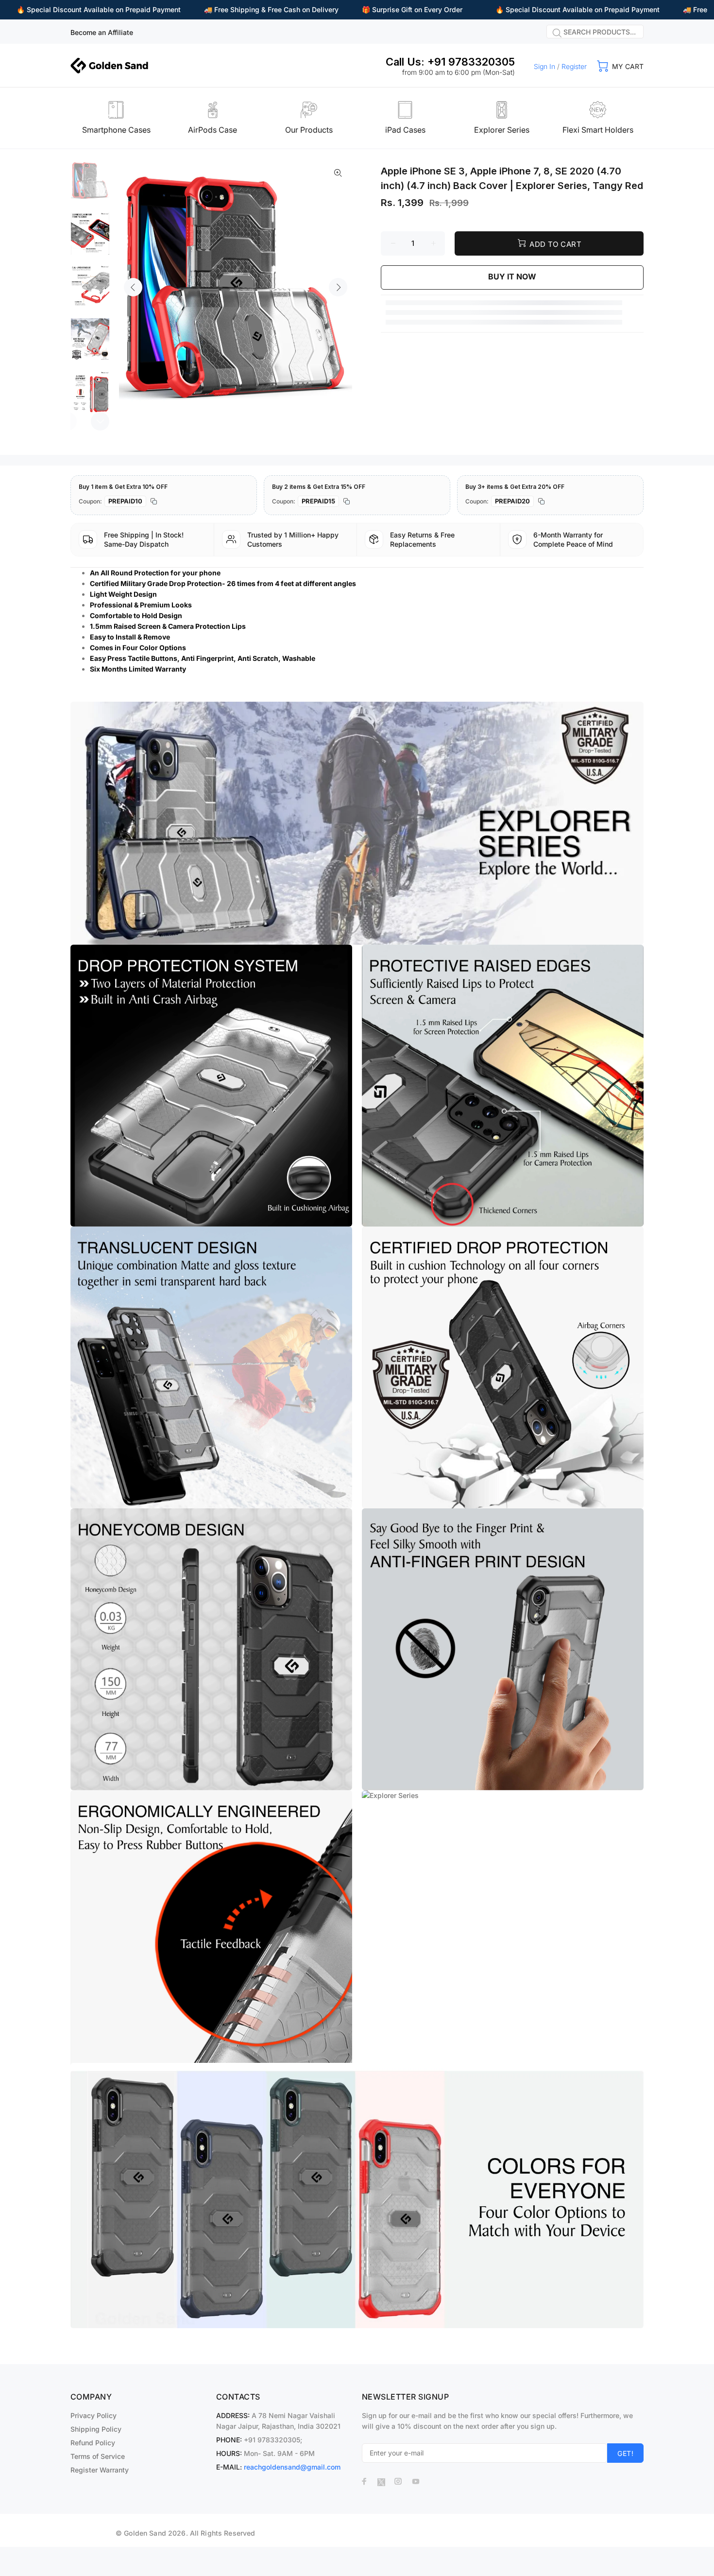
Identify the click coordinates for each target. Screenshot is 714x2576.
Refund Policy (93, 2443)
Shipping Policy (96, 2429)
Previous (133, 287)
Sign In (544, 66)
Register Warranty (100, 2470)
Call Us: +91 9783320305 (450, 62)
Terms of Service (98, 2456)
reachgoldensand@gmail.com (292, 2467)
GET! (625, 2453)
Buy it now (512, 277)
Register (574, 66)
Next (338, 287)
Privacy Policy (93, 2415)
